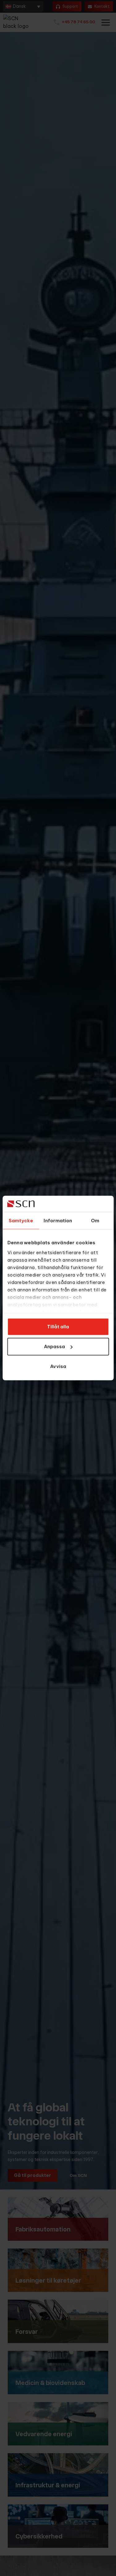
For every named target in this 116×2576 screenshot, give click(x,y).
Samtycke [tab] (21, 1221)
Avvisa (58, 1366)
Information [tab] (58, 1221)
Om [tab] (95, 1221)
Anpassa (54, 1346)
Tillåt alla (58, 1327)
